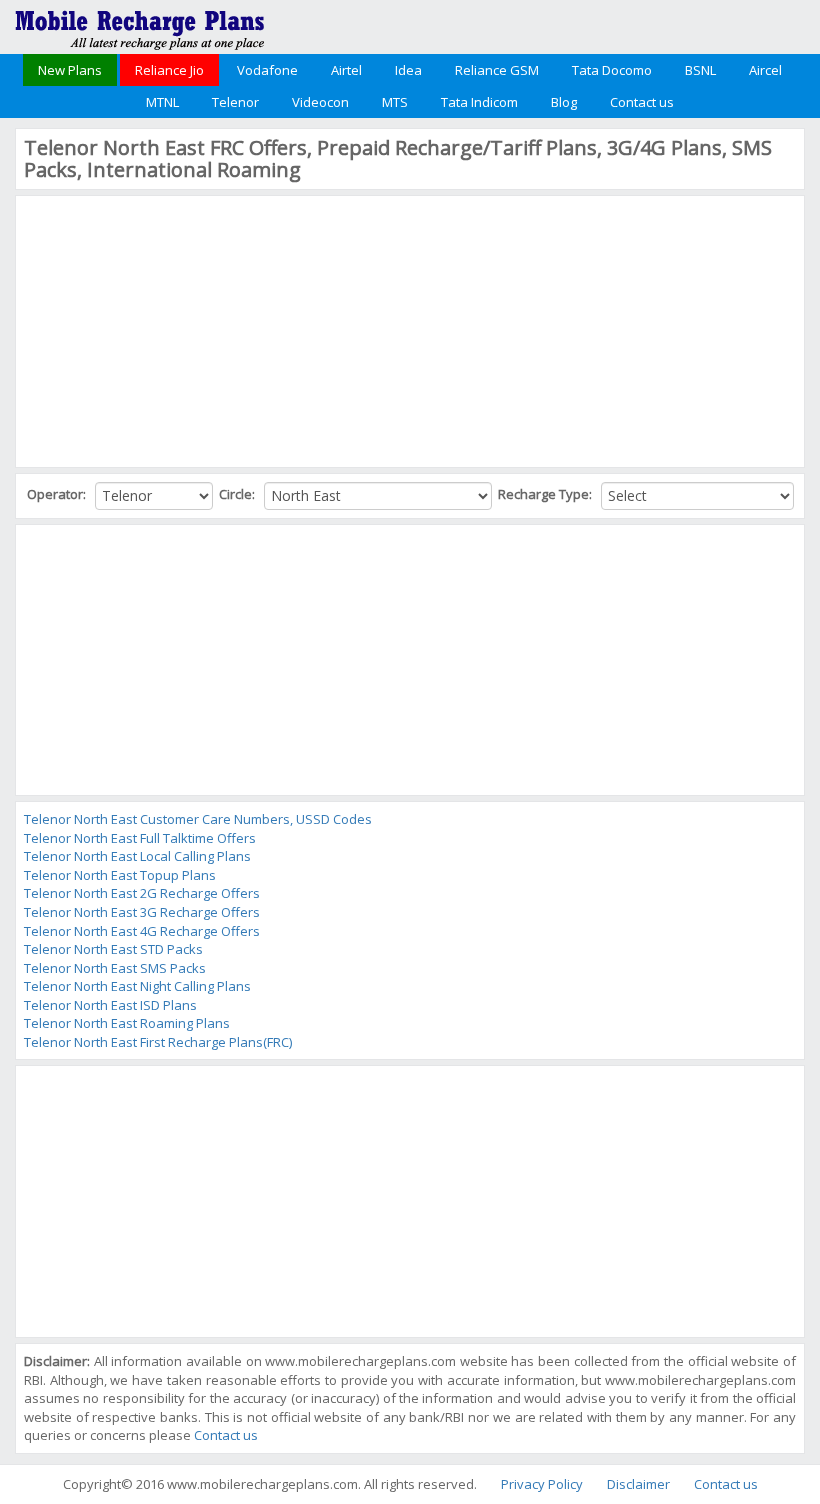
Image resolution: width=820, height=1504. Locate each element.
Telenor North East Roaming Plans (127, 1023)
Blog (564, 102)
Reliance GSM (497, 70)
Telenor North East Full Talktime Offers (140, 838)
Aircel (765, 70)
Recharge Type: (546, 494)
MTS (395, 102)
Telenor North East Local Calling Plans (137, 856)
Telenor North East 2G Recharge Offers (142, 893)
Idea (408, 70)
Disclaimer (638, 1484)
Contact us (642, 102)
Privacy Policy (542, 1484)
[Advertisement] (174, 329)
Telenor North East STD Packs (113, 949)
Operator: (58, 494)
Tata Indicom (479, 102)
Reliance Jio (169, 70)
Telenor (235, 102)
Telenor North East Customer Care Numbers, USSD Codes (198, 819)
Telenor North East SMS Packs (115, 968)
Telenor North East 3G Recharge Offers (142, 912)
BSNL (700, 70)
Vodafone (267, 70)
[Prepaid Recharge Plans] (140, 25)
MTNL (162, 102)
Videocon (320, 102)
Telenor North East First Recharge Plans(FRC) (158, 1042)
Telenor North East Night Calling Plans (137, 986)
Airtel (346, 70)
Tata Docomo (612, 70)
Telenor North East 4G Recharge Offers (142, 931)
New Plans (70, 70)
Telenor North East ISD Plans (110, 1005)
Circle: (238, 494)
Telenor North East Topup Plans (120, 875)
